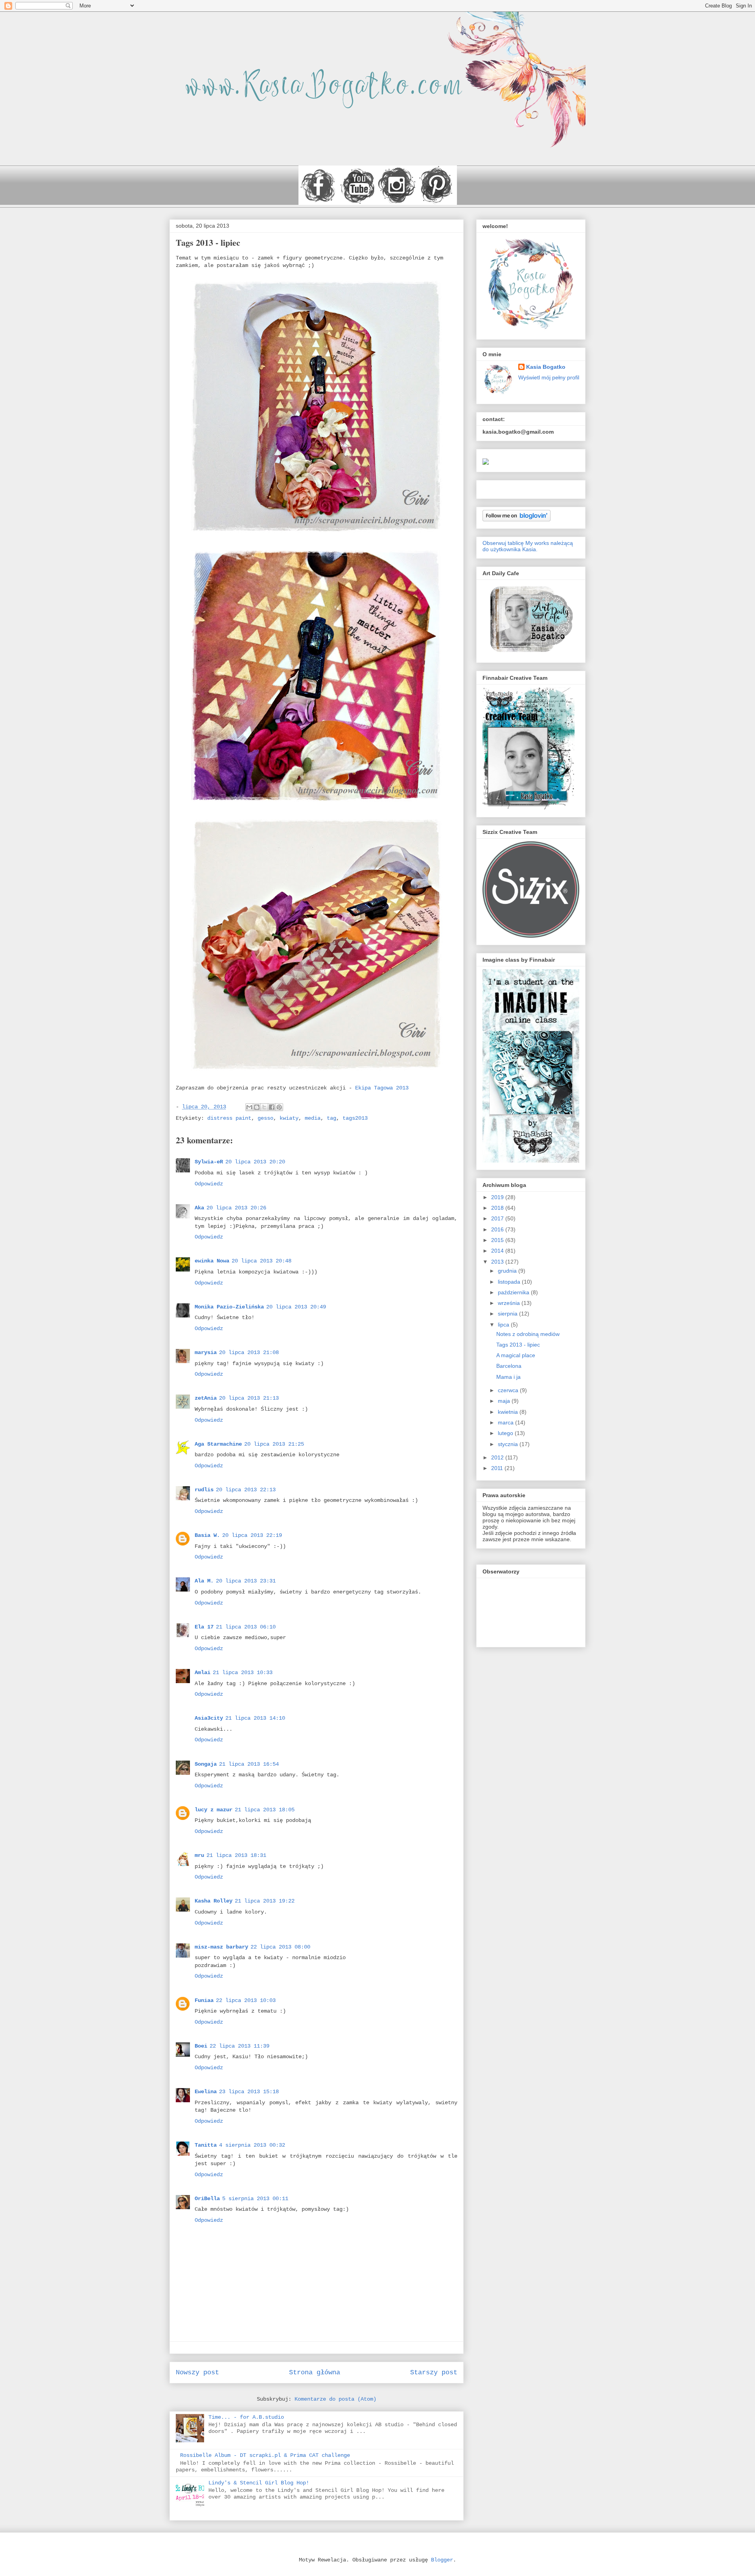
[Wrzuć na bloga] (257, 1107)
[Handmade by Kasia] (486, 463)
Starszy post (434, 2373)
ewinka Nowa (212, 1261)
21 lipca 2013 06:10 (246, 1627)
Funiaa (204, 2000)
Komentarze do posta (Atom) (335, 2399)
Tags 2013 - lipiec (518, 1345)
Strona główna (315, 2373)
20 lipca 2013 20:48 (261, 1261)
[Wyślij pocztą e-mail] (249, 1107)
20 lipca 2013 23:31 (246, 1581)
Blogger (442, 2560)
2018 (498, 1208)
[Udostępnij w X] (264, 1107)
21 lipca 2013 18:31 (236, 1855)
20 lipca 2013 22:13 (246, 1490)
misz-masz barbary (221, 1947)
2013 (498, 1262)
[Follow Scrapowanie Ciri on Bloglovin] (517, 519)
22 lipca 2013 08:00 (280, 1947)
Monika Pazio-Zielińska (229, 1307)
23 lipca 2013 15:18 (249, 2092)
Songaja (206, 1764)
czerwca (509, 1390)
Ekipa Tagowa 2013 (380, 1088)
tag (331, 1118)
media (313, 1118)
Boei (201, 2046)
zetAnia (206, 1398)
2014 (498, 1251)
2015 (498, 1240)
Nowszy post (197, 2373)
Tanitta (206, 2145)
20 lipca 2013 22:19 (252, 1535)
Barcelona (509, 1366)
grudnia (508, 1271)
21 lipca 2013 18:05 (265, 1810)
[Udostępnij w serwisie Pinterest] (279, 1107)
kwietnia (509, 1412)
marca (506, 1422)
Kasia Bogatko (546, 367)
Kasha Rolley (214, 1901)
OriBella (207, 2199)
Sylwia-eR (209, 1162)
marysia (206, 1352)
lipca (504, 1325)
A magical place (516, 1355)
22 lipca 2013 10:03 (246, 2000)
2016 (498, 1229)
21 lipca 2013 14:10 (255, 1718)
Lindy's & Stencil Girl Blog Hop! (259, 2483)
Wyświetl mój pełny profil (549, 377)
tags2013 (355, 1118)
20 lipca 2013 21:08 (249, 1352)
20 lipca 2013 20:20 (255, 1162)
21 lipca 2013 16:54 (249, 1764)
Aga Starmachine (218, 1444)
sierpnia (508, 1314)
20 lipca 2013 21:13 (249, 1398)
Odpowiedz (209, 1184)
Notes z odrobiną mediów (528, 1334)
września (510, 1303)
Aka (199, 1208)
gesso (265, 1118)
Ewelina (206, 2092)
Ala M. (204, 1581)
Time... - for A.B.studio (246, 2417)
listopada (510, 1282)
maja (505, 1401)
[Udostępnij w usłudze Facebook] (272, 1107)
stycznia (509, 1444)
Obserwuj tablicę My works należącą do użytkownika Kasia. (528, 546)
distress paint (229, 1118)
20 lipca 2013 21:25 (274, 1444)
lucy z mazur (214, 1810)
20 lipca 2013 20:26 (236, 1208)
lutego (506, 1433)
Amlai (203, 1673)
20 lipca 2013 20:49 (296, 1307)
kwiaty (289, 1118)
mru (199, 1855)
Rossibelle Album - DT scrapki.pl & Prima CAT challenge (265, 2455)
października (514, 1292)
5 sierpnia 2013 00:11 (255, 2199)
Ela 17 (204, 1627)
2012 (498, 1457)
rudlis (204, 1490)
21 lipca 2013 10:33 (243, 1673)
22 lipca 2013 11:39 (239, 2046)
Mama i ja (508, 1377)
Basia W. (207, 1535)
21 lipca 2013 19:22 (265, 1901)
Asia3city (209, 1718)
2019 (498, 1197)
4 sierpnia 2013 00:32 (252, 2145)
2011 (498, 1468)
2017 (498, 1218)
